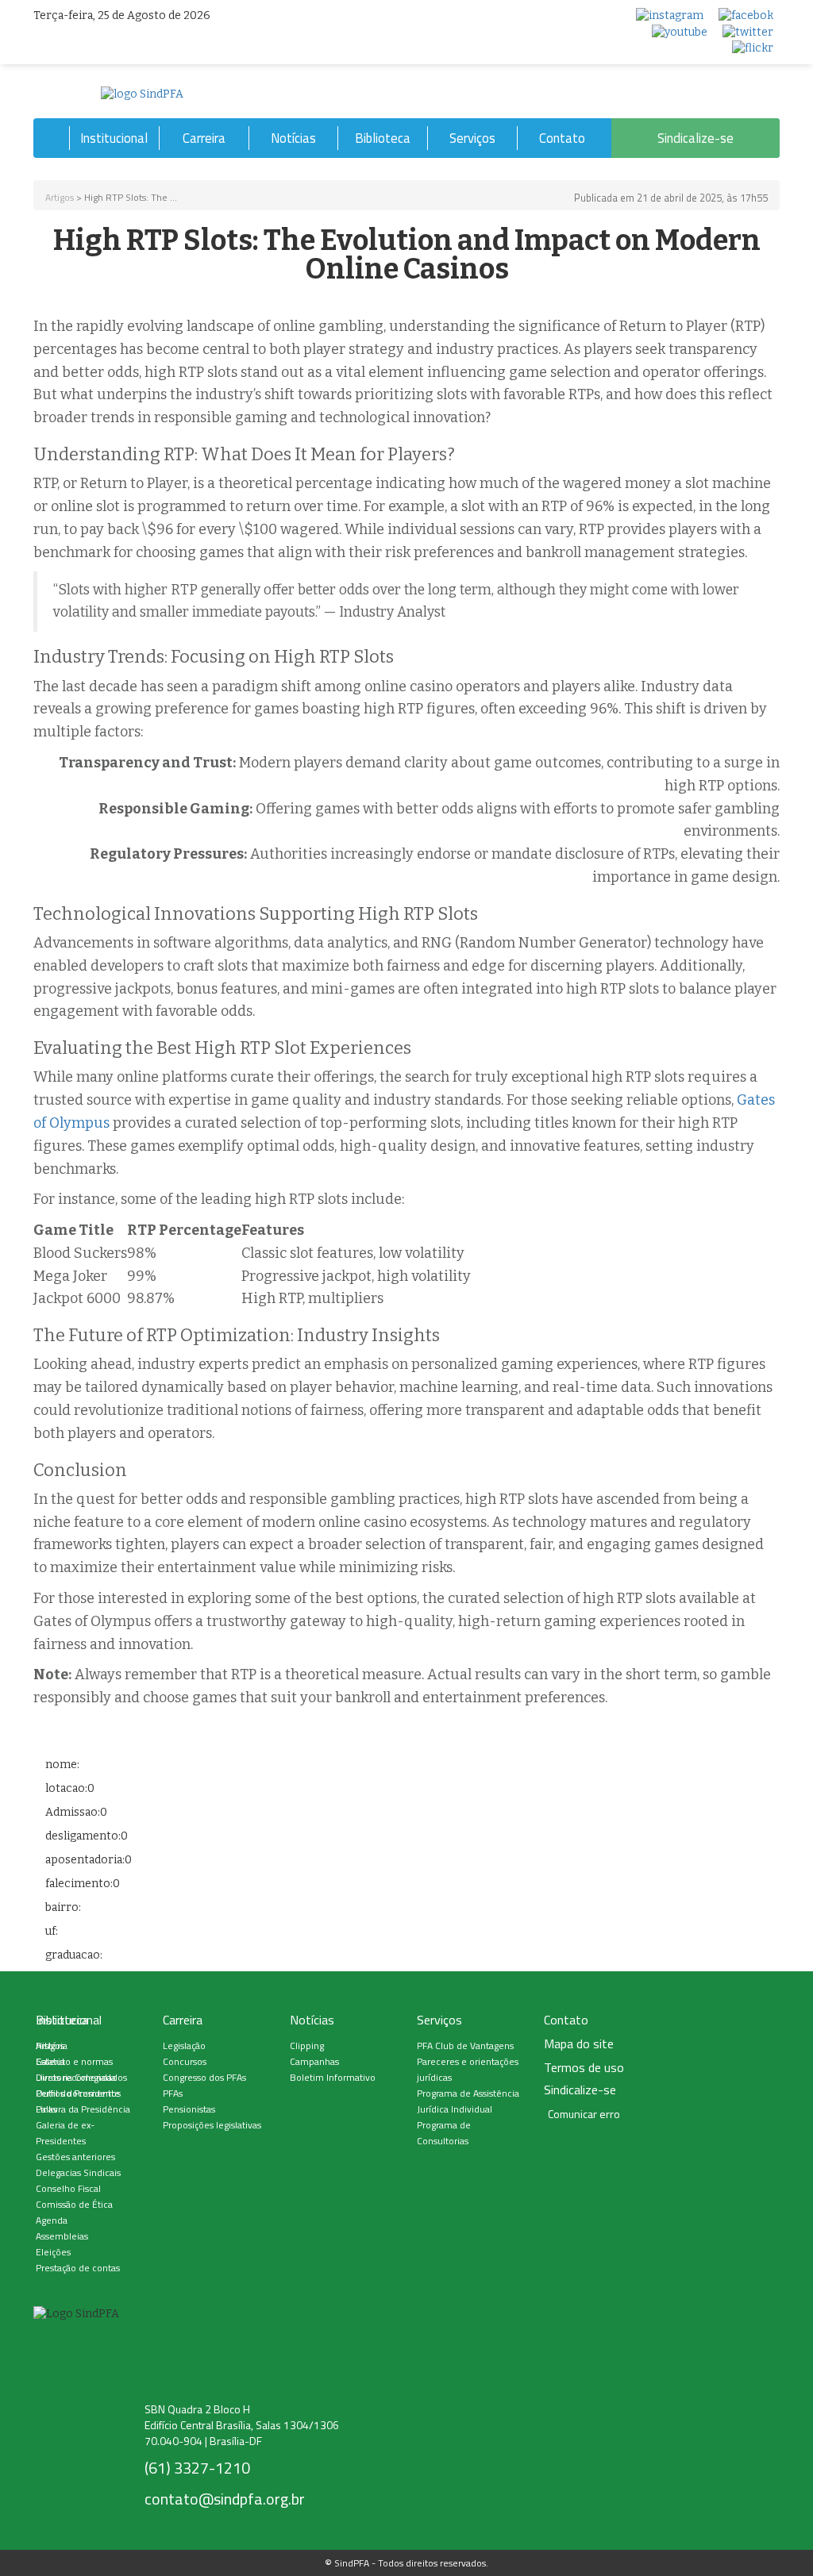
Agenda (52, 2220)
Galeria (50, 2061)
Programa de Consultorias (444, 2133)
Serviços (472, 138)
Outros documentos (78, 2093)
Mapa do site (579, 2044)
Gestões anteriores (75, 2157)
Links (46, 2109)
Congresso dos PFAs (204, 2077)
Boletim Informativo (333, 2077)
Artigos (60, 197)
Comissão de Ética (74, 2204)
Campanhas (314, 2061)
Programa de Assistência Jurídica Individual (468, 2101)
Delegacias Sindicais (78, 2172)
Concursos (185, 2061)
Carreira (204, 138)
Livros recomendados (81, 2077)
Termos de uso (584, 2068)
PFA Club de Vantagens (465, 2045)
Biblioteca (383, 138)
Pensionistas (189, 2109)
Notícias (293, 138)
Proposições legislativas (212, 2125)
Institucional (114, 138)
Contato (562, 138)
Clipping (307, 2045)
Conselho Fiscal (68, 2188)
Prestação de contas (78, 2268)
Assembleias (62, 2236)
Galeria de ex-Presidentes (65, 2133)
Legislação (184, 2045)
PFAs (173, 2093)
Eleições (53, 2252)
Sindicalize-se (695, 138)
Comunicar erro (584, 2114)
